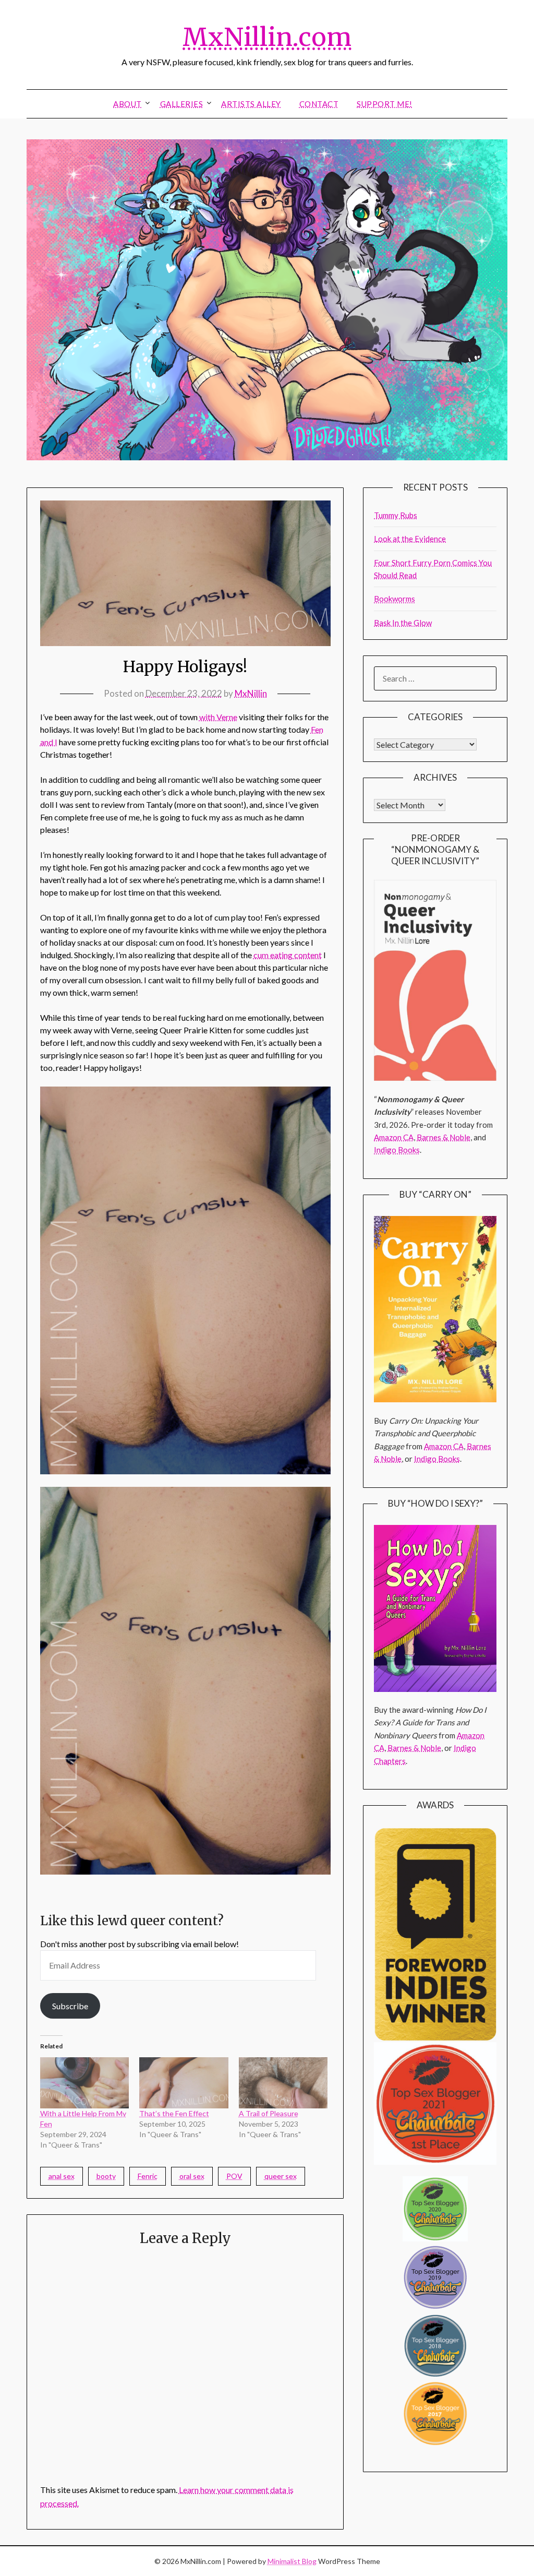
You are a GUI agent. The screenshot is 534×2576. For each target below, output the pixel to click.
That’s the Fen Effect (174, 2113)
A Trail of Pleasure (269, 2113)
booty (106, 2176)
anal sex (62, 2176)
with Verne (218, 717)
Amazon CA (394, 1137)
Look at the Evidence (410, 539)
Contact (319, 104)
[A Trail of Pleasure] (283, 2083)
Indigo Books (397, 1150)
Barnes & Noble (444, 1137)
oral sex (192, 2176)
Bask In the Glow (403, 623)
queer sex (281, 2176)
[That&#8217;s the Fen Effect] (184, 2083)
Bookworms (395, 599)
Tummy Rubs (396, 515)
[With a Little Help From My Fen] (85, 2083)
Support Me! (385, 104)
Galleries (182, 104)
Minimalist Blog (292, 2561)
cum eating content (288, 955)
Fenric (148, 2176)
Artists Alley (251, 104)
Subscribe (70, 2006)
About (128, 104)
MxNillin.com (267, 37)
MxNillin (251, 693)
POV (234, 2176)
